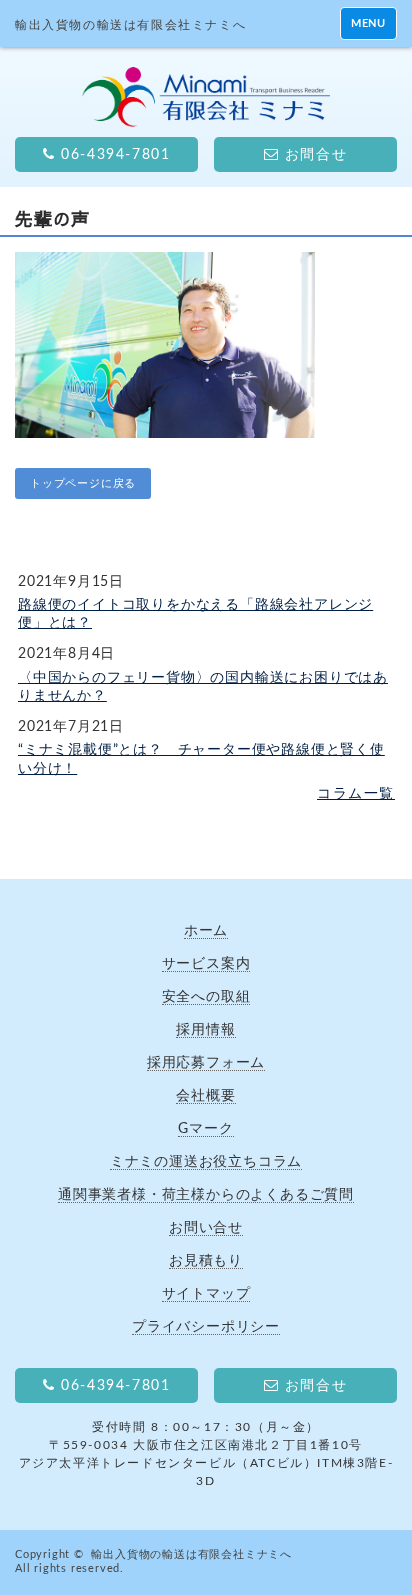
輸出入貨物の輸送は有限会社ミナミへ (191, 1554)
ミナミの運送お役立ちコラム (206, 1161)
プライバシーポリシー (206, 1326)
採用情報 (205, 1029)
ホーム (206, 930)
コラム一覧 (356, 794)
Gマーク (205, 1128)
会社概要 (205, 1095)
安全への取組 (206, 996)
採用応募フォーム (206, 1062)
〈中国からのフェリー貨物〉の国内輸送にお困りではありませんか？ (203, 687)
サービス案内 (206, 963)
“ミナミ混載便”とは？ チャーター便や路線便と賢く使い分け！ (201, 759)
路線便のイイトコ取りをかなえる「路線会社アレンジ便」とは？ (195, 614)
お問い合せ (206, 1227)
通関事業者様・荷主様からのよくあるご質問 (206, 1194)
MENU (368, 23)
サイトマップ (206, 1293)
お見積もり (206, 1260)
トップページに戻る (83, 483)
